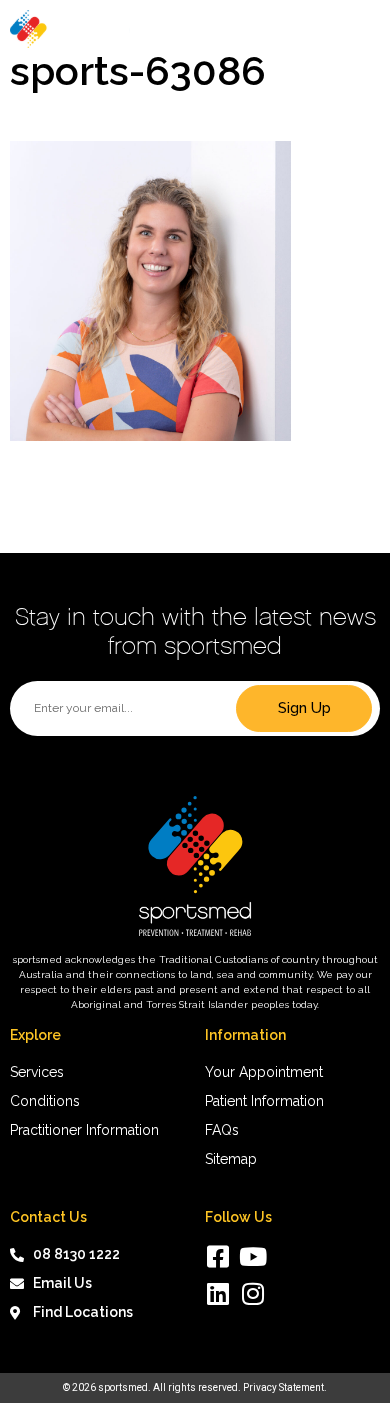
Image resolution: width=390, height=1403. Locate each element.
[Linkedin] (217, 1293)
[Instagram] (252, 1293)
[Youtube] (252, 1256)
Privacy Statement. (285, 1387)
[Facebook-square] (217, 1256)
